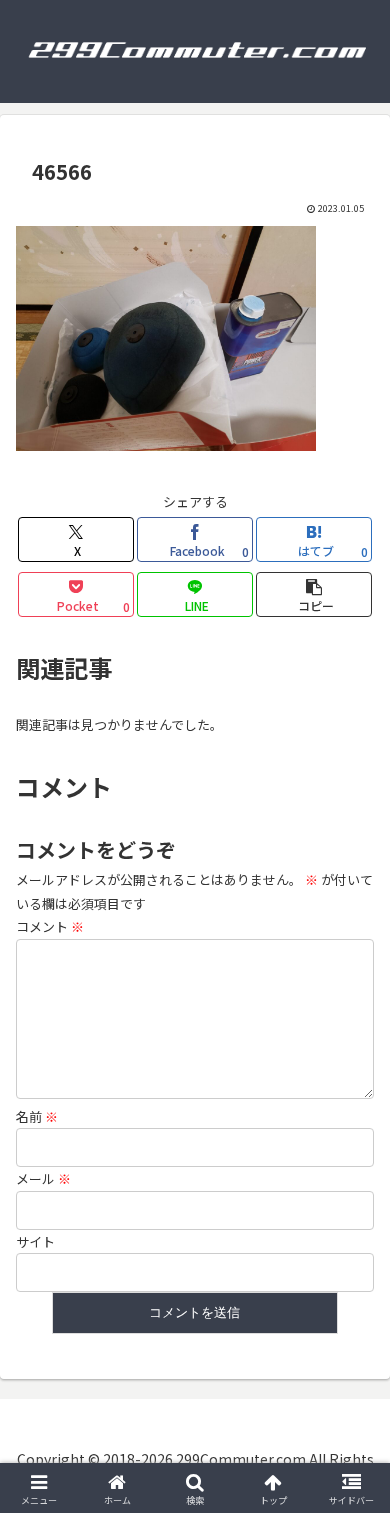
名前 (37, 1116)
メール (43, 1178)
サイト (35, 1241)
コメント (50, 926)
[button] (314, 594)
